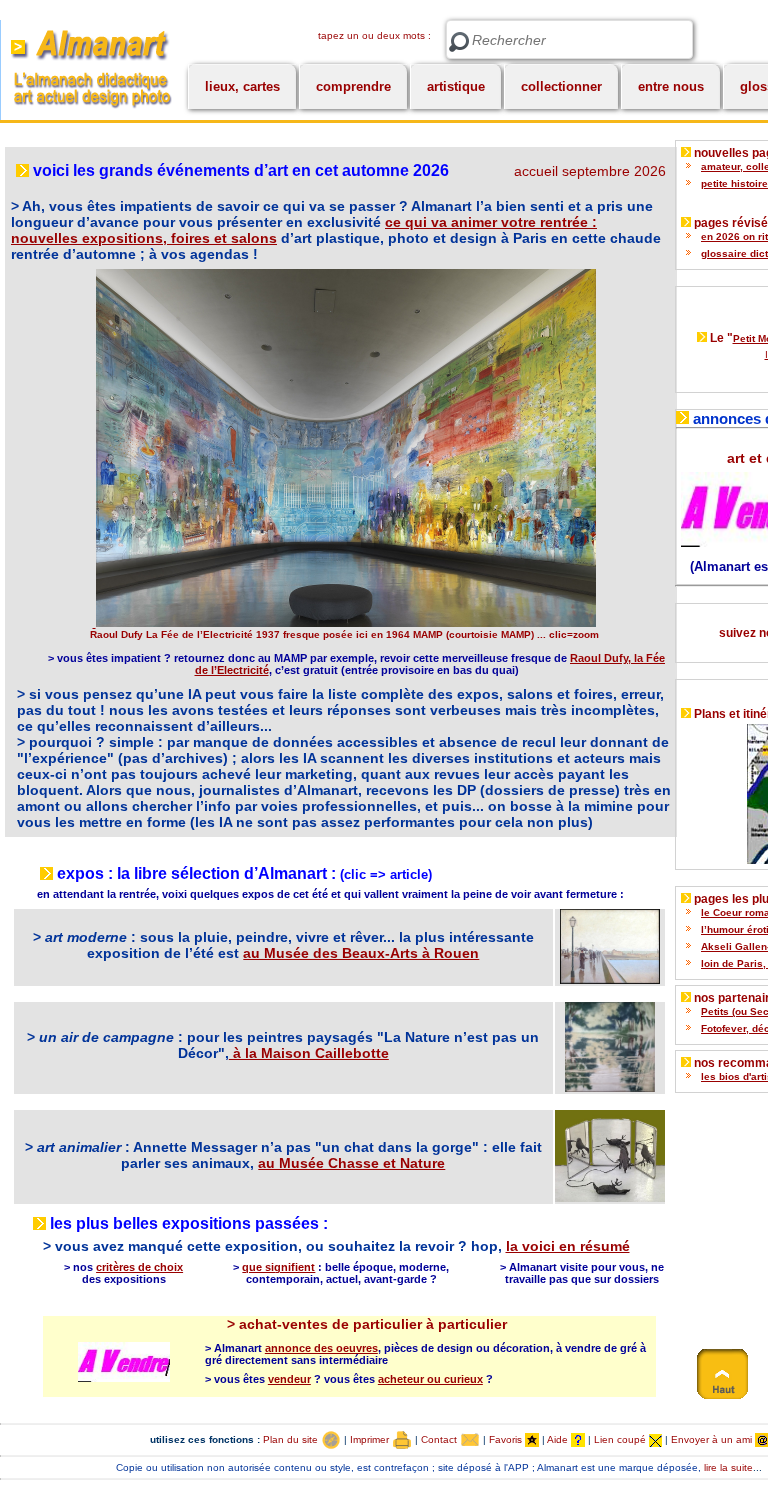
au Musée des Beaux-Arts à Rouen (361, 953)
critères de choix (139, 1267)
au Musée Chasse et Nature (351, 1163)
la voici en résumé (568, 1246)
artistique (456, 86)
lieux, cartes (242, 86)
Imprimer (371, 1439)
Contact (440, 1439)
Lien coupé (621, 1439)
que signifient (278, 1267)
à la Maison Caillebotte (309, 1053)
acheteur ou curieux (430, 1379)
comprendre (353, 86)
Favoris (507, 1439)
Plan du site (292, 1439)
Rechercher (459, 42)
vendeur (289, 1379)
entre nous (671, 86)
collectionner (561, 86)
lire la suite (728, 1467)
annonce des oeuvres (321, 1348)
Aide (559, 1439)
